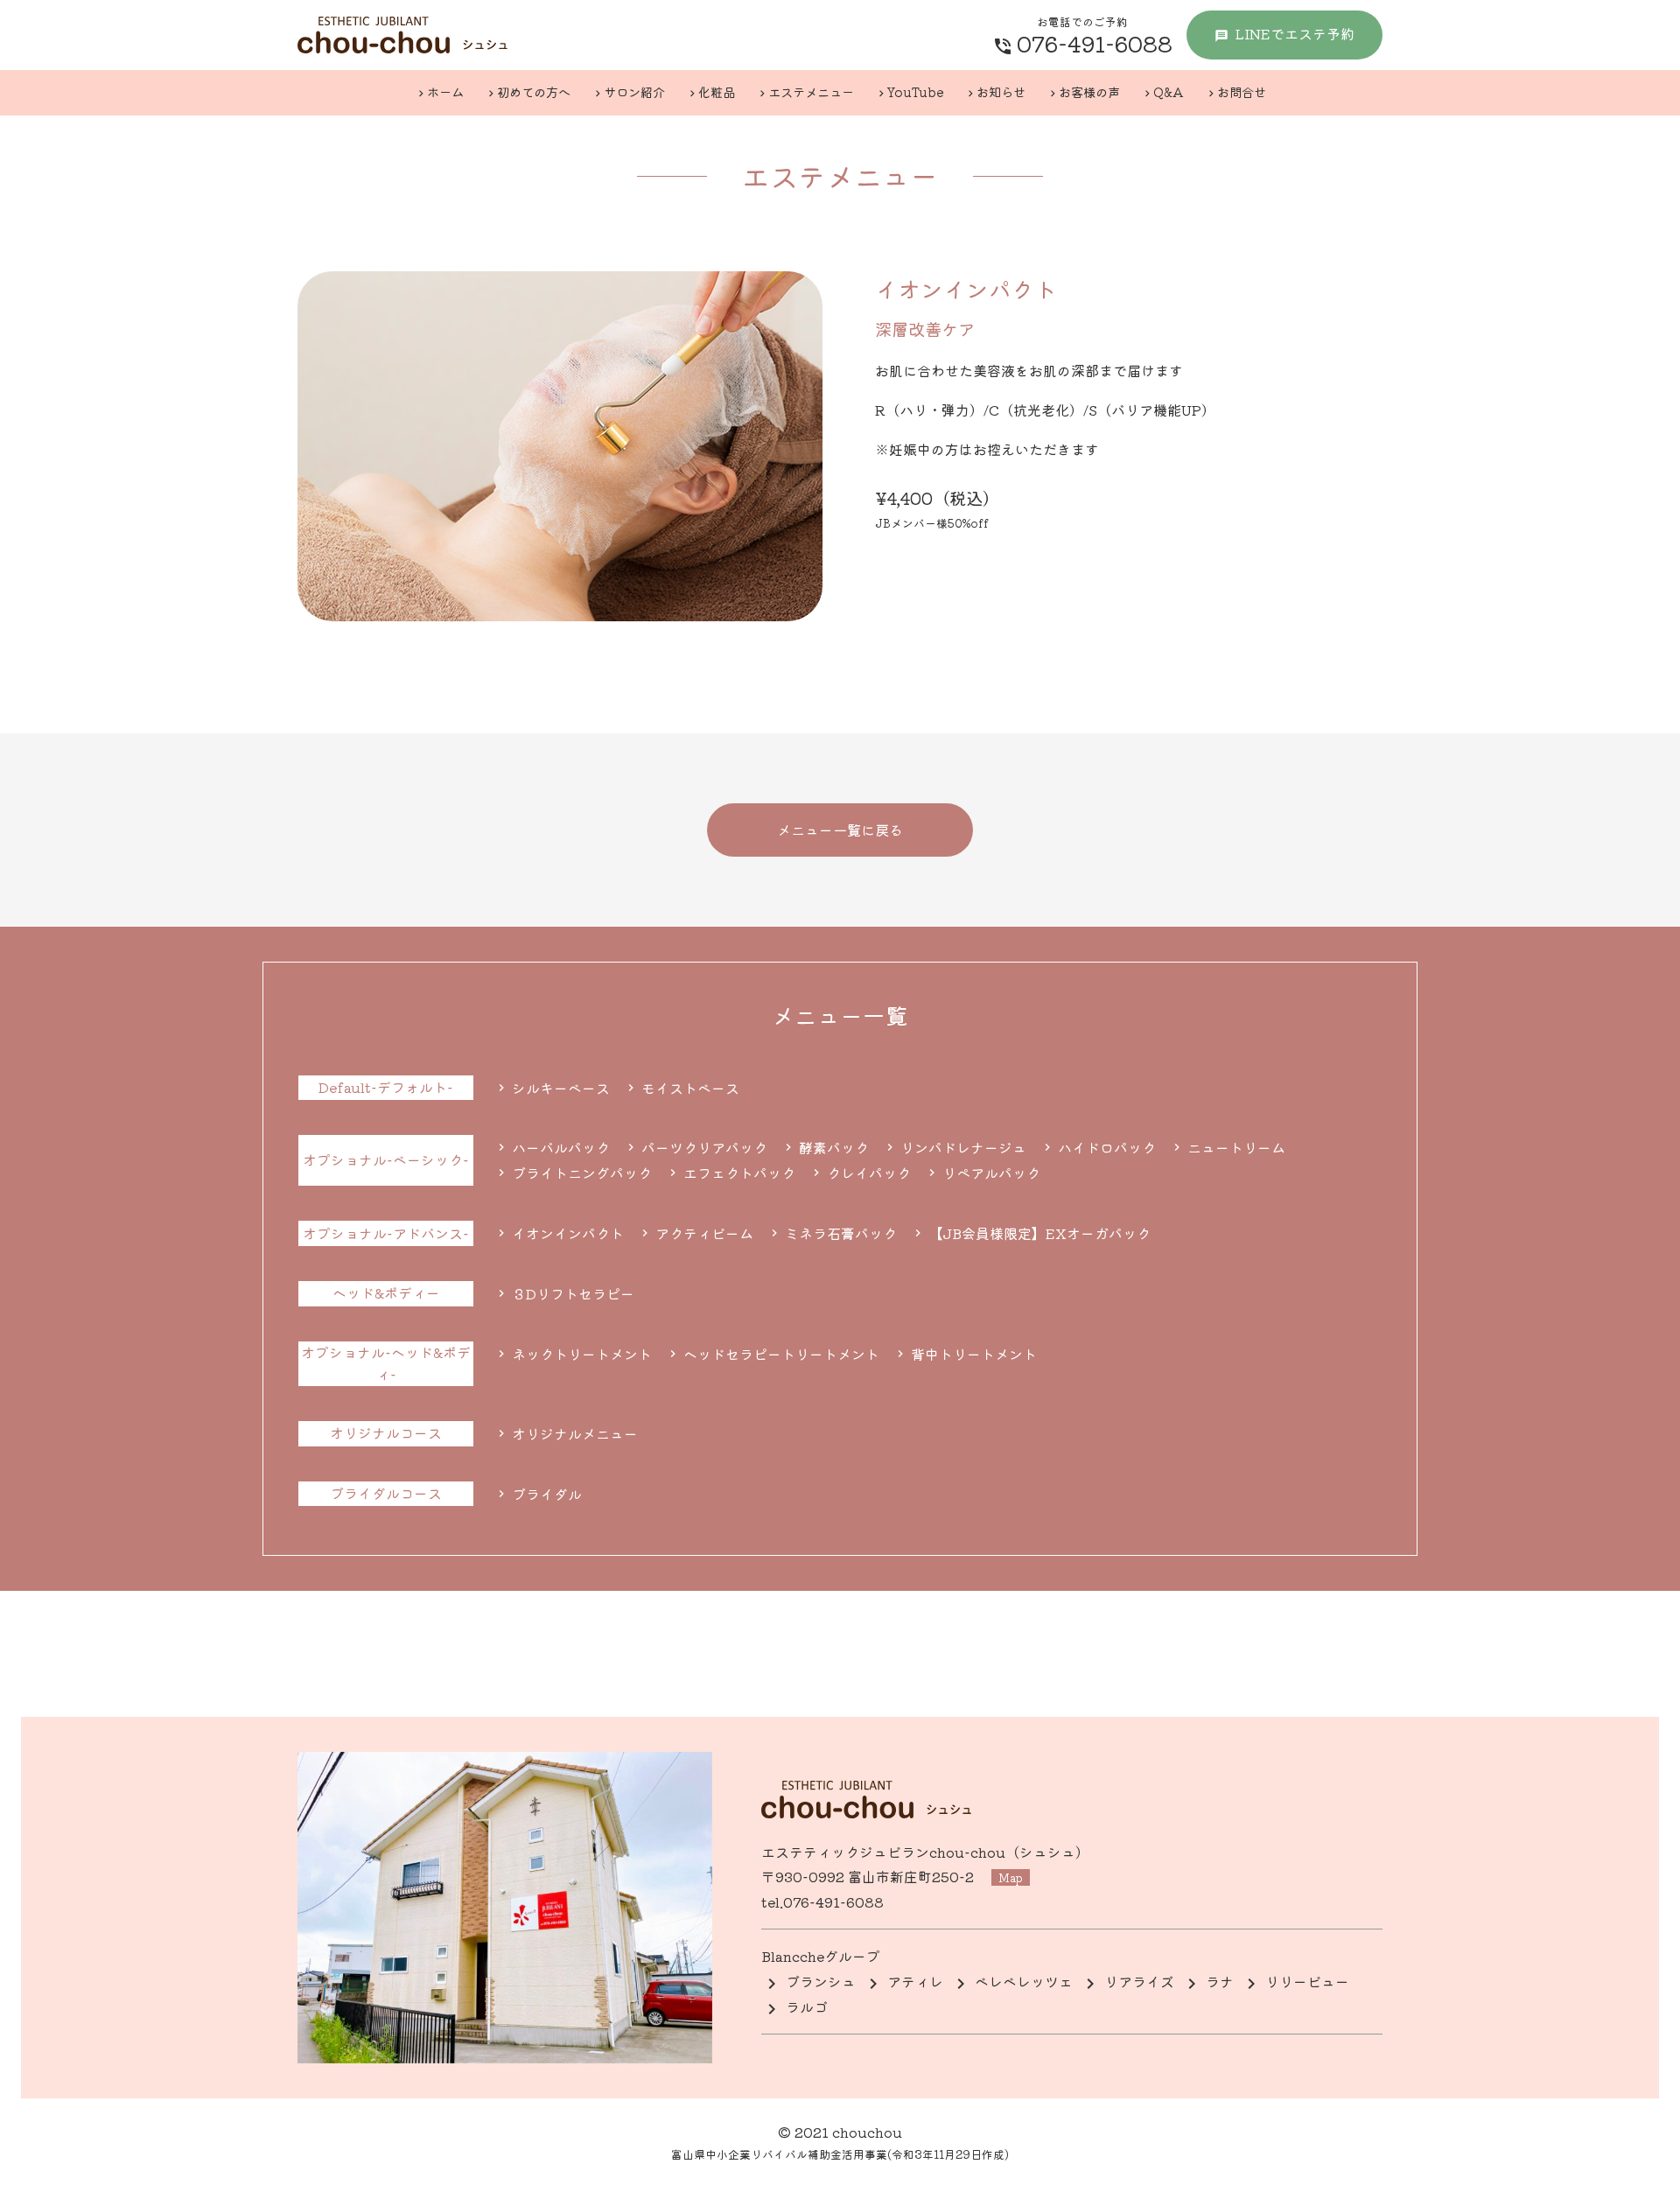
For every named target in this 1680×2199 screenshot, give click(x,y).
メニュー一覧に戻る (840, 830)
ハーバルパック (559, 1147)
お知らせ (1001, 91)
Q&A (1169, 91)
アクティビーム (703, 1233)
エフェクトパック (738, 1173)
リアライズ (1139, 1981)
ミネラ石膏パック (839, 1233)
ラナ (1220, 1981)
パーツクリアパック (703, 1147)
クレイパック (867, 1173)
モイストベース (689, 1088)
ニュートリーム (1235, 1147)
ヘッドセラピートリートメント (780, 1354)
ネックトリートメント (580, 1354)
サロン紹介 (634, 91)
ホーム (445, 91)
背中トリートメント (972, 1354)
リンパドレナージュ (962, 1147)
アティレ (915, 1981)
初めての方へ (534, 91)
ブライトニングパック (580, 1173)
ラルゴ (807, 2006)
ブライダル (545, 1494)
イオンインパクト (566, 1233)
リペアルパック (990, 1173)
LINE (1295, 33)
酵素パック (832, 1147)
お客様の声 (1089, 91)
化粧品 (717, 91)
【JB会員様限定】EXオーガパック (1038, 1233)
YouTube (915, 91)
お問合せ (1242, 91)
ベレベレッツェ (1024, 1981)
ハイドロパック (1105, 1147)
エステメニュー (811, 91)
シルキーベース (559, 1088)
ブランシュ (821, 1981)
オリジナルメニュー (573, 1433)
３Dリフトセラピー (571, 1293)
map (1011, 1877)
